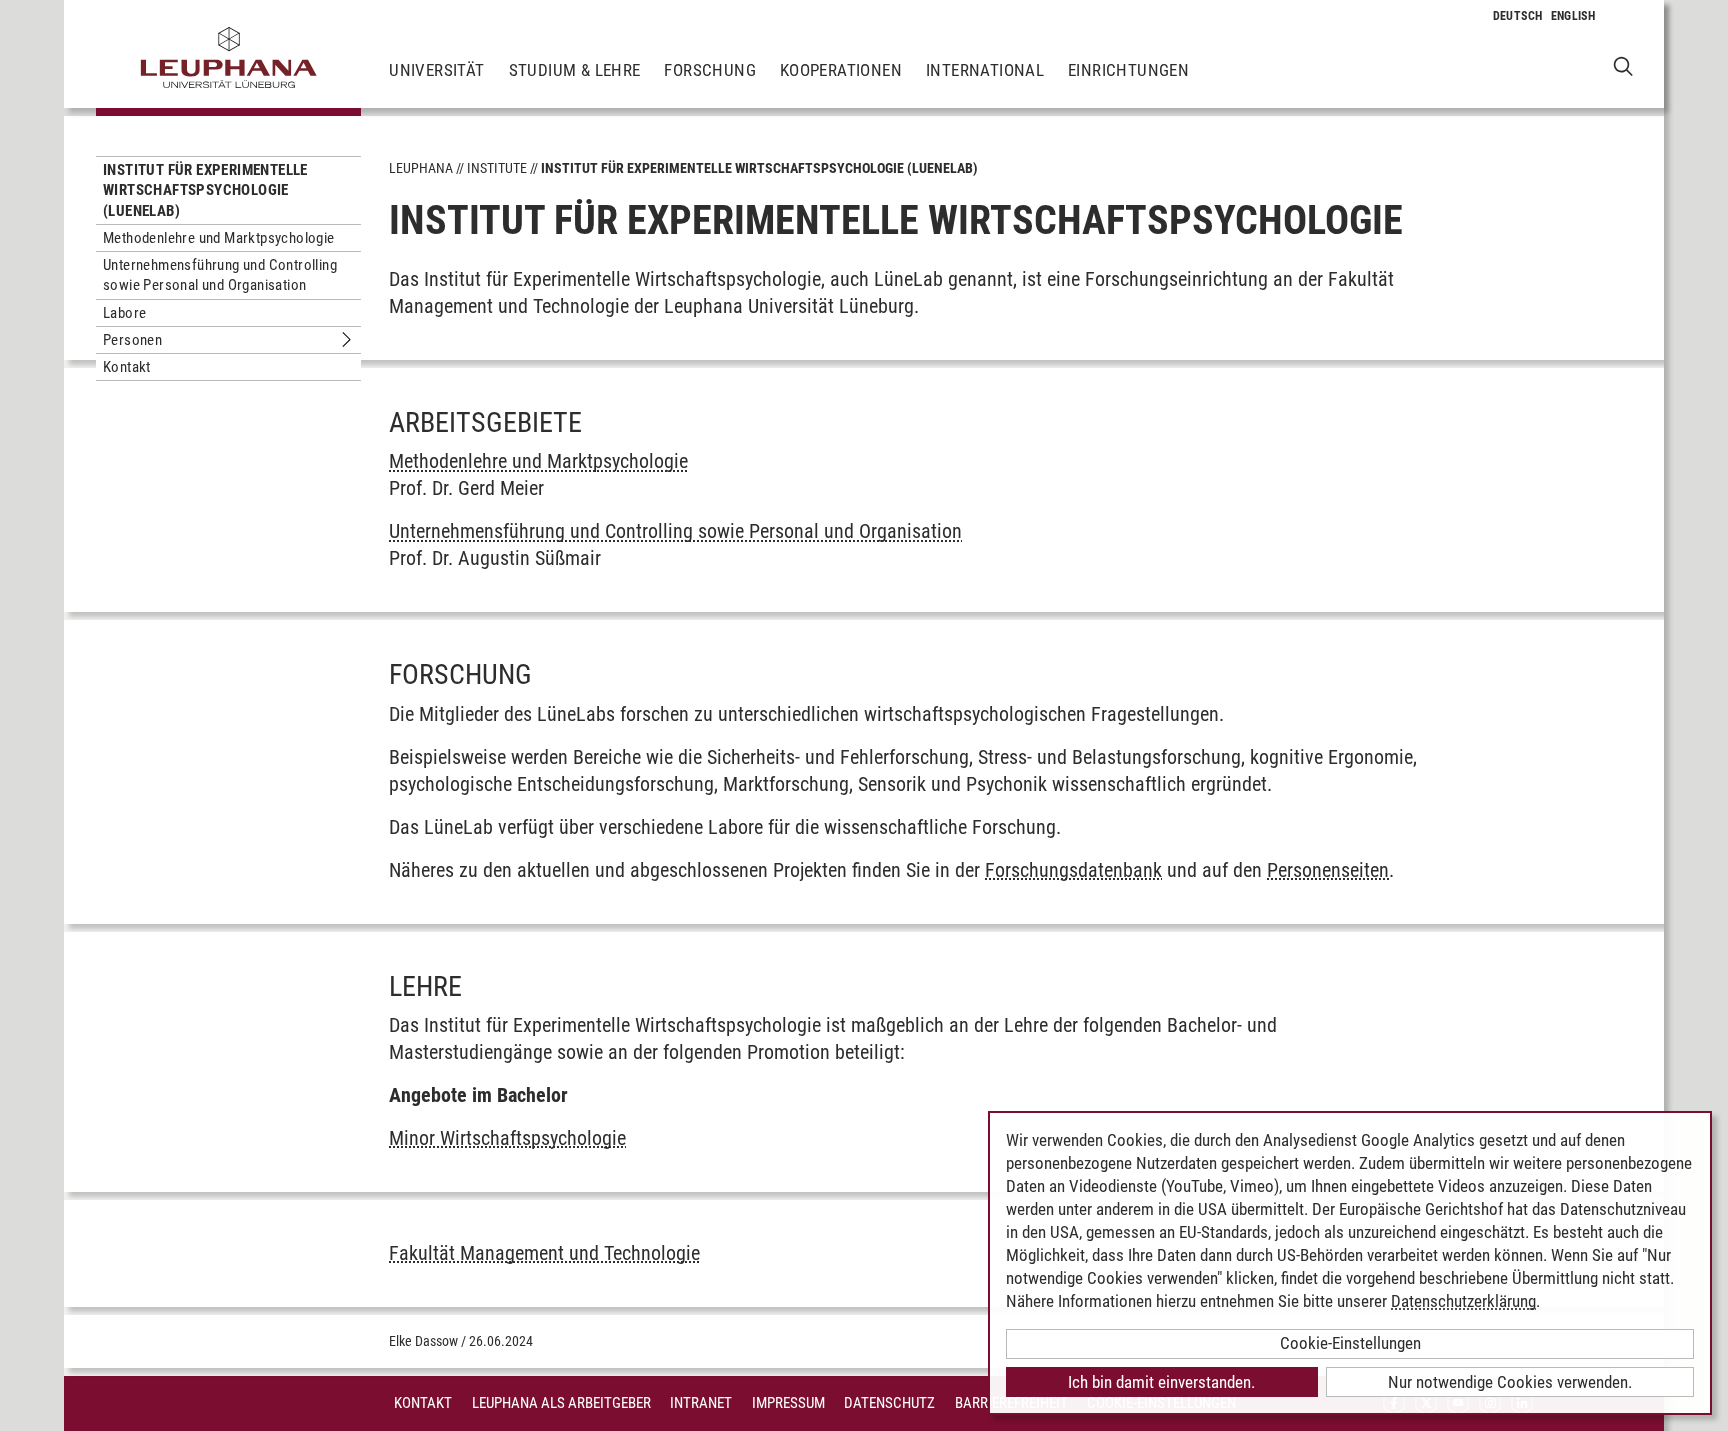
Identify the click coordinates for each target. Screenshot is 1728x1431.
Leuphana (421, 168)
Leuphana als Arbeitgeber (561, 1403)
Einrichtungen (1128, 70)
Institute (497, 168)
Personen (132, 340)
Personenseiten (1328, 870)
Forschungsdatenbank (1073, 870)
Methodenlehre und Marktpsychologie (219, 238)
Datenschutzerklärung (1463, 1301)
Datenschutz (889, 1403)
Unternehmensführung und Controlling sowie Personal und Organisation (220, 275)
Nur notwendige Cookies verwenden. (1510, 1382)
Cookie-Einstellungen (1350, 1343)
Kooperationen (841, 70)
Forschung (710, 70)
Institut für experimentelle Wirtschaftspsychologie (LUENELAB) (205, 190)
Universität (436, 70)
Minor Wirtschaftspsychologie (507, 1138)
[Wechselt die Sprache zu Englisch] (1573, 16)
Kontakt (127, 367)
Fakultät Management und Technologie (544, 1253)
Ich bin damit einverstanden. (1161, 1382)
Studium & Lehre (575, 70)
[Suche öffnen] (1623, 65)
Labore (124, 313)
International (985, 70)
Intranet (701, 1403)
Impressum (788, 1403)
